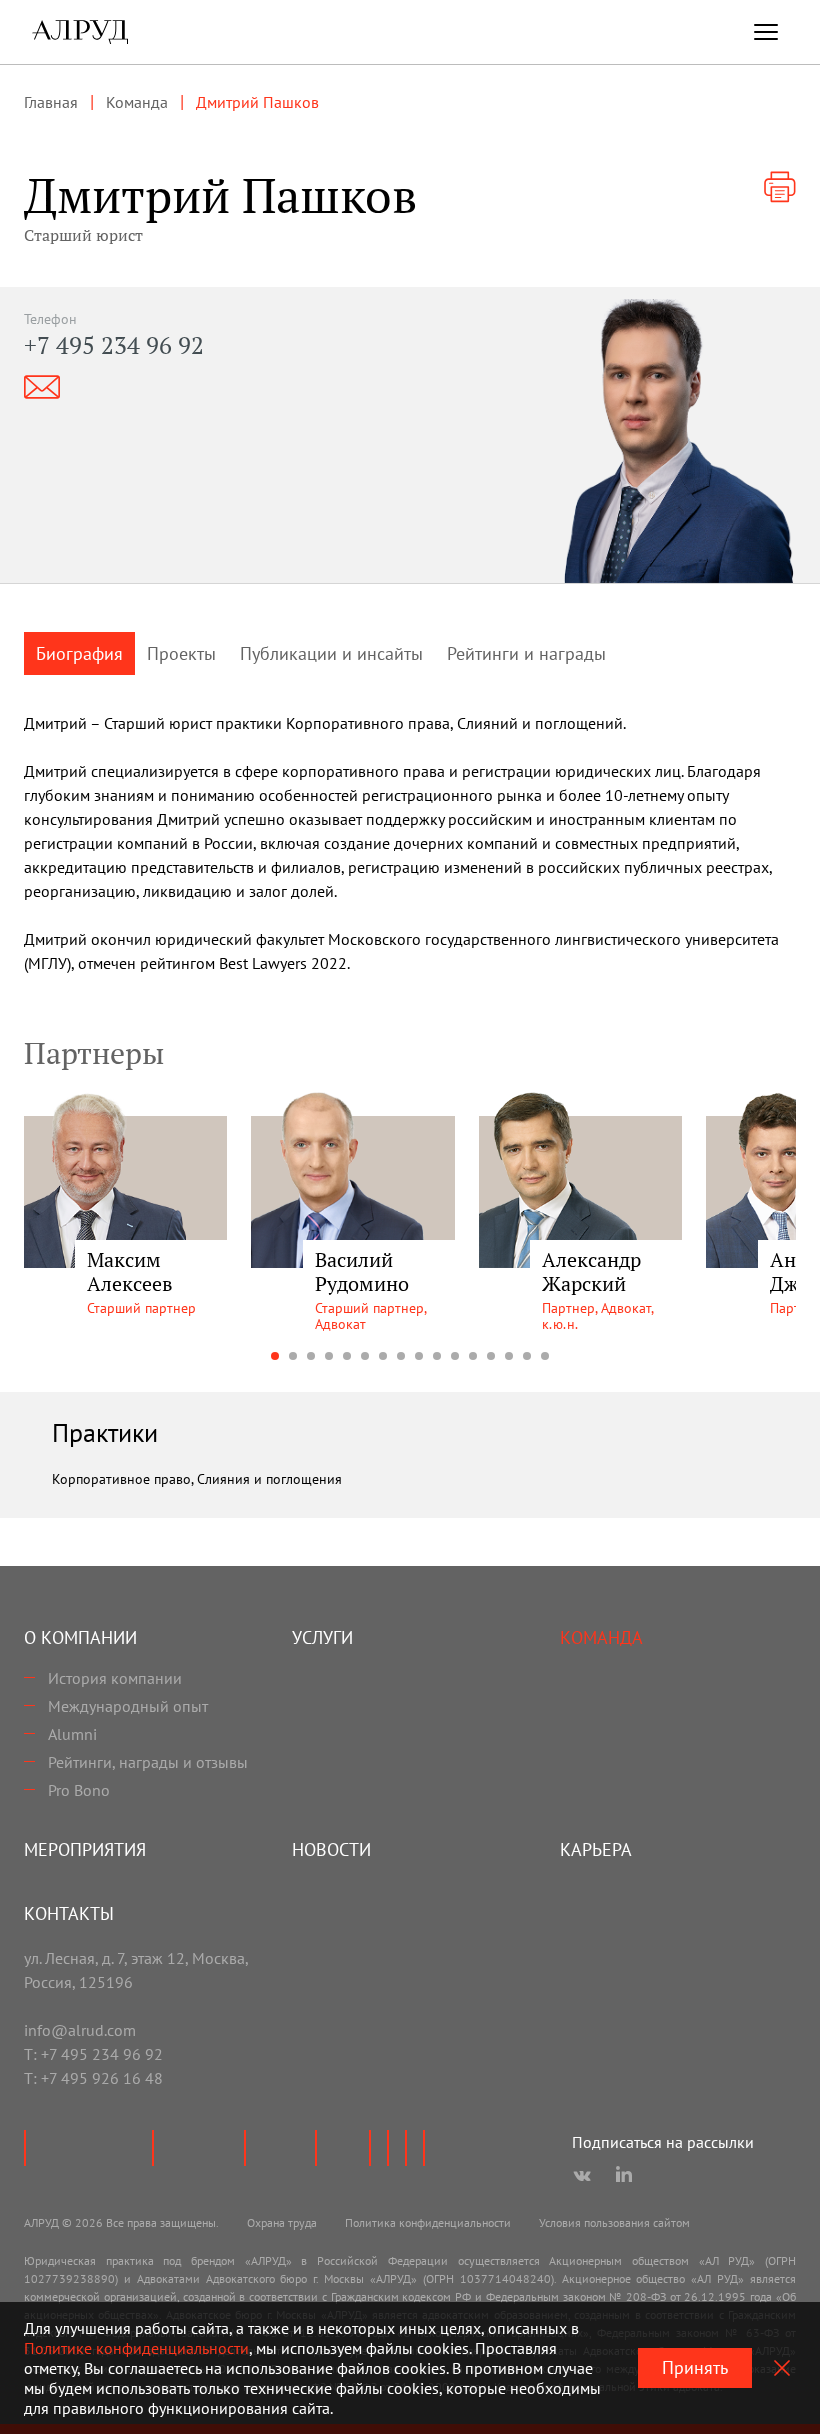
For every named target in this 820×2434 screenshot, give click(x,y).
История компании (115, 1678)
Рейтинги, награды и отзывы (148, 1762)
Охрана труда (282, 2222)
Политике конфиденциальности (136, 2348)
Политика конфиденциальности (428, 2222)
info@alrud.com (80, 2030)
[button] (275, 1356)
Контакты (69, 1913)
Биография (79, 653)
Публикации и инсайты (331, 653)
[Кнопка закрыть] (782, 2368)
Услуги (322, 1637)
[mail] (42, 387)
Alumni (72, 1734)
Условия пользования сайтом (614, 2222)
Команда (601, 1637)
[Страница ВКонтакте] (582, 2176)
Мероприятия (85, 1849)
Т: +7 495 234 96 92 (93, 2054)
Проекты (181, 653)
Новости (331, 1849)
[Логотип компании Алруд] (80, 32)
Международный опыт (128, 1706)
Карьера (596, 1849)
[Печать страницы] (780, 187)
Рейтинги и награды (526, 653)
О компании (80, 1637)
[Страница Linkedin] (624, 2176)
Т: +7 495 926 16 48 (93, 2078)
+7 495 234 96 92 (114, 345)
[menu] (766, 32)
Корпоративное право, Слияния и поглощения (197, 1479)
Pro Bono (79, 1790)
